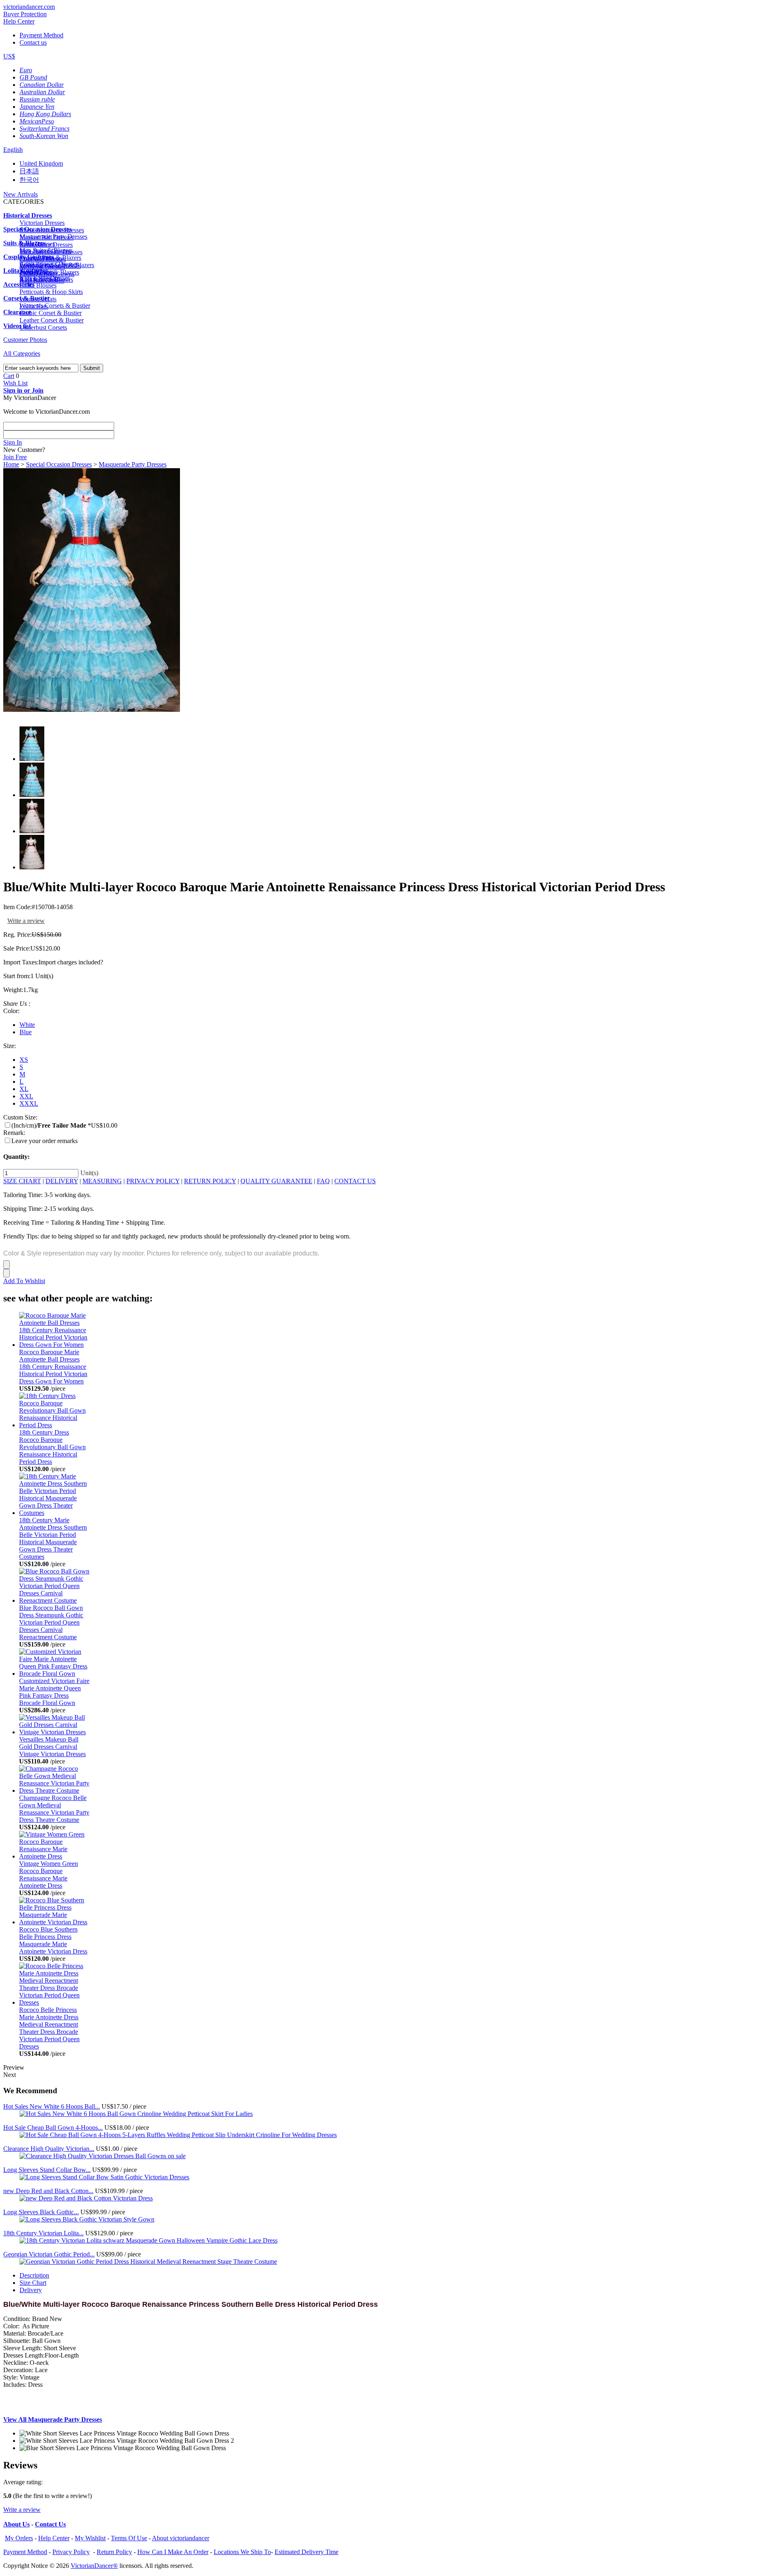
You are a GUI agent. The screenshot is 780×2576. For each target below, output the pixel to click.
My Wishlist (90, 2538)
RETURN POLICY (210, 1181)
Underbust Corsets (43, 327)
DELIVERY (62, 1181)
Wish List (15, 383)
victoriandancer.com (29, 7)
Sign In (13, 442)
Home (11, 464)
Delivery (31, 2290)
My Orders (19, 2538)
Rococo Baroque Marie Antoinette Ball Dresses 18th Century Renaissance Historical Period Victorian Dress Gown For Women (53, 1367)
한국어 (29, 180)
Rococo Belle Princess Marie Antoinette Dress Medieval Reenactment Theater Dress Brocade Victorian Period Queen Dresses (49, 2028)
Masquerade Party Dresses (53, 237)
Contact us (33, 42)
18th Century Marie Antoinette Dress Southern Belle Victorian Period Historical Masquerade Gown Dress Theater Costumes (53, 1538)
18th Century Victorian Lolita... (43, 2233)
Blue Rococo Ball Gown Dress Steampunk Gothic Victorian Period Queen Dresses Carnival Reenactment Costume (51, 1622)
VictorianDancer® (94, 2566)
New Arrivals (21, 194)
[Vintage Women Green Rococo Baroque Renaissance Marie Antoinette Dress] (55, 1856)
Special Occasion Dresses (59, 464)
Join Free (15, 457)
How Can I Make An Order (173, 2552)
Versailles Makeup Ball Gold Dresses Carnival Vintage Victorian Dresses (52, 1747)
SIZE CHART (22, 1181)
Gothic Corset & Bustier (51, 313)
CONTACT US (355, 1181)
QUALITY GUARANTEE (276, 1181)
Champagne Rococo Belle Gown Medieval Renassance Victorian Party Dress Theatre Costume (54, 1809)
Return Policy (114, 2552)
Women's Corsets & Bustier (55, 306)
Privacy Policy (71, 2552)
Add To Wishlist (24, 1281)
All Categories (22, 353)
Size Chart (33, 2283)
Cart (9, 376)
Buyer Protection (25, 14)
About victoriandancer (181, 2538)
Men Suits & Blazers (46, 250)
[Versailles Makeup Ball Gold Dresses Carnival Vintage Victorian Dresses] (55, 1732)
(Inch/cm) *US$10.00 (64, 1125)
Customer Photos (25, 340)
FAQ (323, 1181)
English (13, 150)
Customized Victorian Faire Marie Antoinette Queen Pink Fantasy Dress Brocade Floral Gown (54, 1692)
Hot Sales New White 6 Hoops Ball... (52, 2106)
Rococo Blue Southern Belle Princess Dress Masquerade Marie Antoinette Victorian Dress (53, 1940)
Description (34, 2275)
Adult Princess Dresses (49, 264)
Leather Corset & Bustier (52, 320)
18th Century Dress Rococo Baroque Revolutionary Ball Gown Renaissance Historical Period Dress (52, 1447)
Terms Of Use (129, 2538)
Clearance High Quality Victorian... (49, 2149)
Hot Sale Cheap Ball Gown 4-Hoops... (53, 2128)
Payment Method (41, 35)
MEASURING (102, 1181)
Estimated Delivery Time (307, 2552)
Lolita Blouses (38, 285)
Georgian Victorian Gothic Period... (49, 2254)
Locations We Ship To (242, 2552)
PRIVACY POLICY (153, 1181)
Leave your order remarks (44, 1141)
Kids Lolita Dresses (45, 278)
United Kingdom (41, 163)
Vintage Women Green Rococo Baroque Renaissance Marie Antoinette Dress (49, 1875)
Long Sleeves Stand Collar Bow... (47, 2170)
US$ (9, 56)
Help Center (19, 21)
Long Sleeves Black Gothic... (41, 2212)
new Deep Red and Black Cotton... (48, 2191)
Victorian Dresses (42, 223)
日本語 (29, 171)
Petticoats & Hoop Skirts (51, 292)
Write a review (26, 921)
